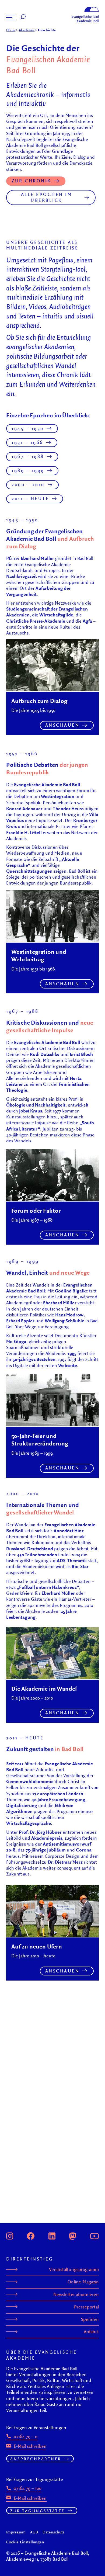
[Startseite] (85, 8)
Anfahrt (91, 2332)
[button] (11, 18)
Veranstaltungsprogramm (74, 2269)
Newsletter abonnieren (76, 2294)
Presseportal (86, 2307)
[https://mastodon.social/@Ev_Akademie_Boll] (73, 2235)
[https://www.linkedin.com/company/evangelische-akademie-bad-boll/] (52, 2235)
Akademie (27, 30)
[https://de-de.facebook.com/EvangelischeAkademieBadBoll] (31, 2235)
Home (11, 30)
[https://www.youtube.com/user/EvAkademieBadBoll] (94, 2235)
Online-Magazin (83, 2282)
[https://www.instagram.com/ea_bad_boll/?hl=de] (10, 2235)
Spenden (90, 2319)
